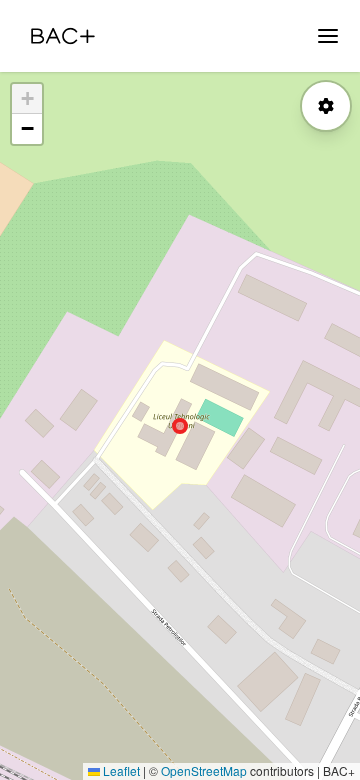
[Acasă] (63, 36)
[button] (27, 99)
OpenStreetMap (204, 770)
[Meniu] (328, 36)
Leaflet (120, 770)
